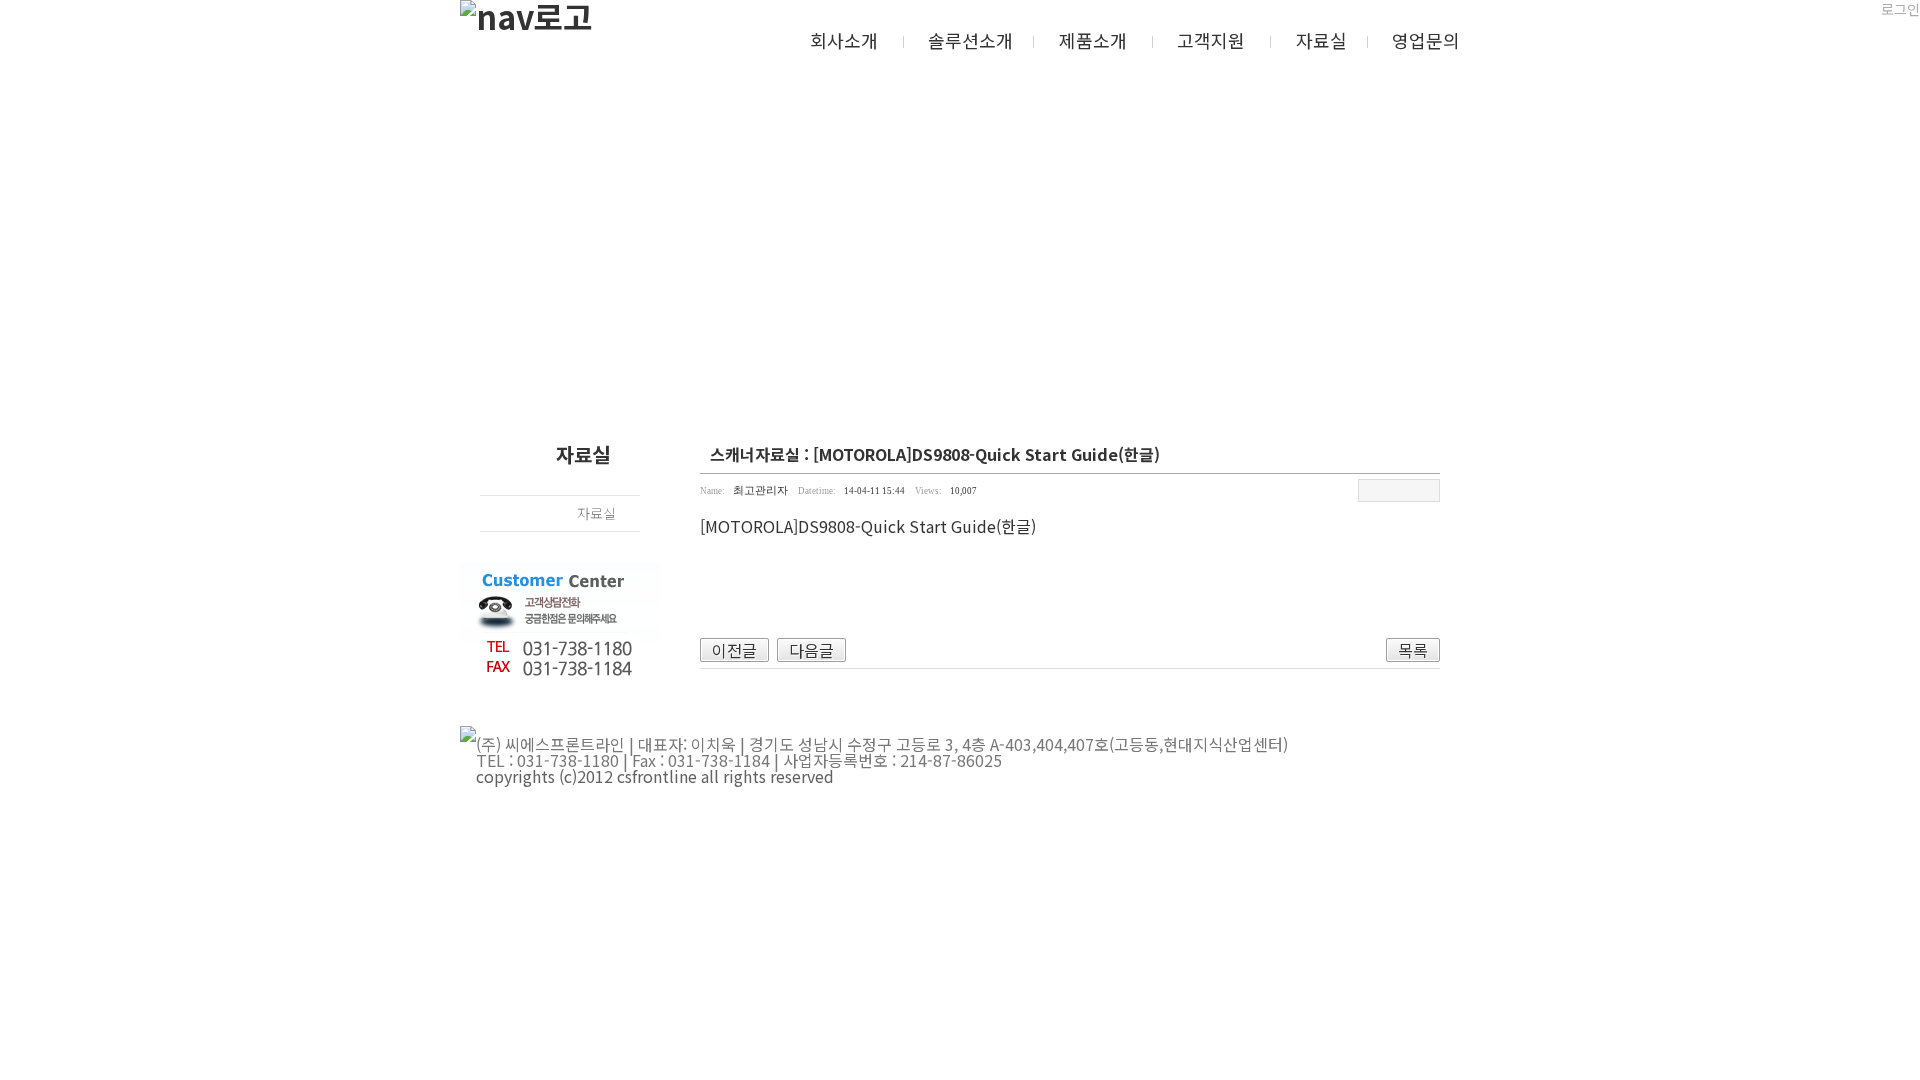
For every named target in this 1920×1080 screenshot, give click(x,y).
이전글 (734, 650)
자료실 (1321, 40)
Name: (712, 491)
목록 (1413, 650)
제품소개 (1093, 40)
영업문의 (1426, 40)
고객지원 (1211, 40)
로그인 (1900, 9)
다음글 (811, 650)
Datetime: (817, 491)
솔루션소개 (970, 40)
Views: (928, 491)
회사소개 (844, 40)
